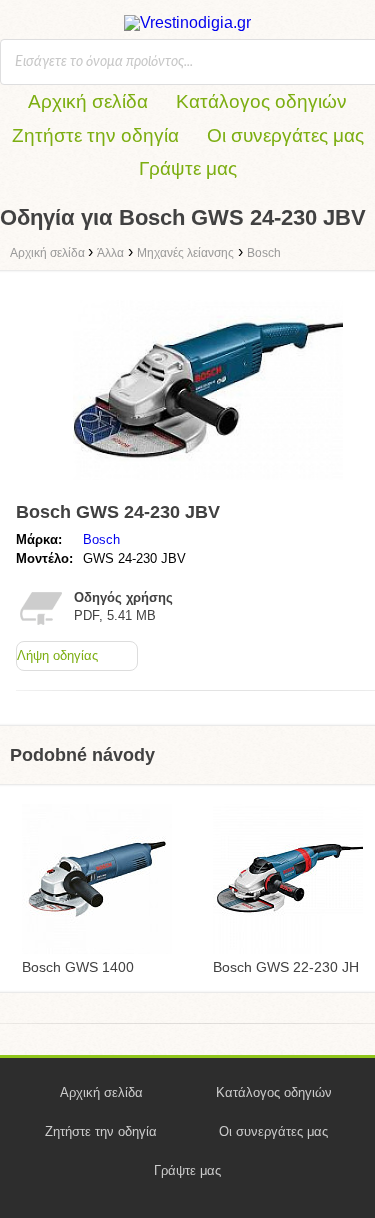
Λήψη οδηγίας (57, 655)
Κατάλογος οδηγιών (261, 101)
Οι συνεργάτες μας (285, 135)
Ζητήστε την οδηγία (95, 135)
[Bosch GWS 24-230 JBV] (208, 484)
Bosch (101, 539)
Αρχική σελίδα (88, 101)
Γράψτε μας (188, 168)
